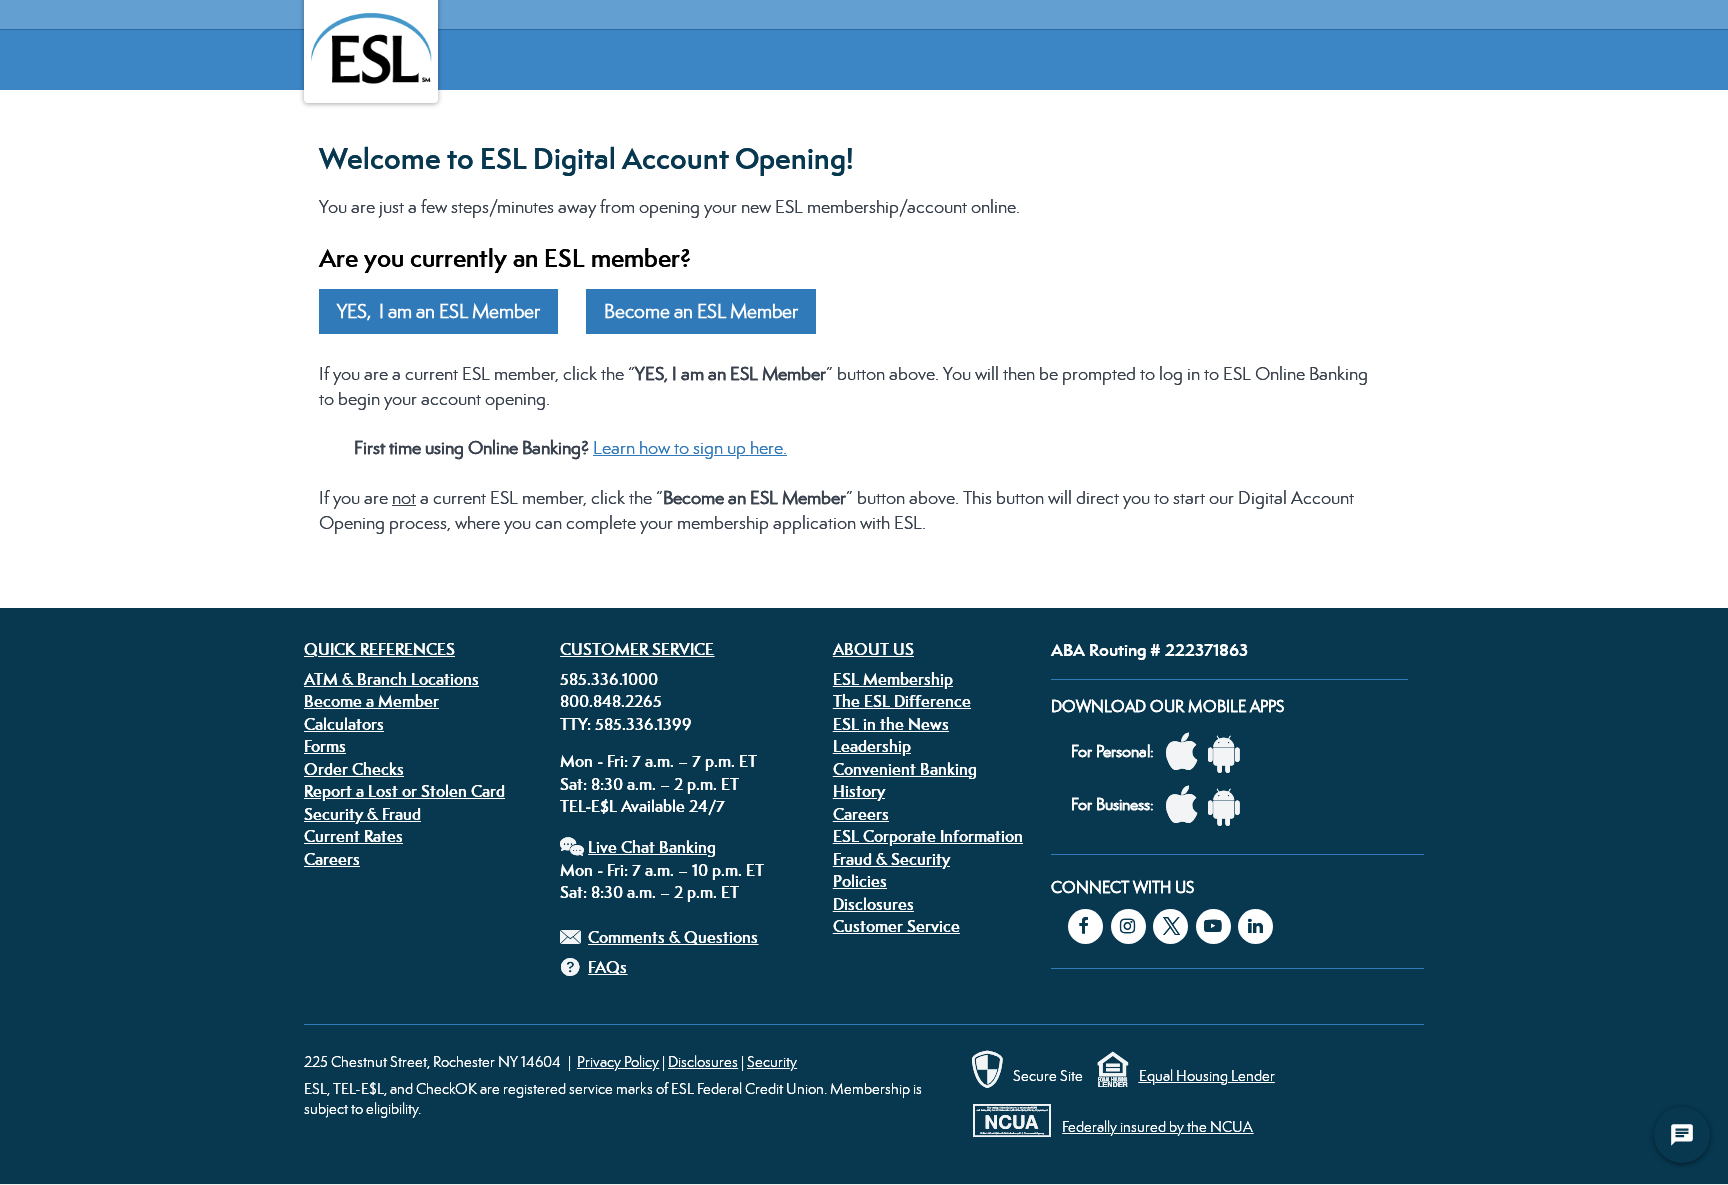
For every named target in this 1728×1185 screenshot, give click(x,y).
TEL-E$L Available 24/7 (642, 806)
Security (772, 1061)
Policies (860, 881)
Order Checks (354, 769)
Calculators (344, 724)
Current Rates (353, 836)
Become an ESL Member (701, 311)
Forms (325, 746)
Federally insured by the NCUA (1157, 1126)
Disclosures (873, 904)
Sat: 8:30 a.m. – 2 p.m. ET (649, 784)
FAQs (607, 967)
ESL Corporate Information (928, 836)
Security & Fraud (362, 814)
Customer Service (637, 649)
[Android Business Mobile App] (1229, 805)
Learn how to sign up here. (690, 447)
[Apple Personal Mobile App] (1187, 752)
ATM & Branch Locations (391, 679)
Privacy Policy (618, 1061)
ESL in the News (891, 724)
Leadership (872, 746)
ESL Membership (893, 679)
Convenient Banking (905, 769)
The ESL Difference (902, 701)
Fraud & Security (891, 859)
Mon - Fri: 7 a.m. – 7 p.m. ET (658, 761)
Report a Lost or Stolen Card (404, 791)
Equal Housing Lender (1207, 1075)
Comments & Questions (673, 937)
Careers (332, 859)
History (859, 791)
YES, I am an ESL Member (438, 311)
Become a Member (371, 701)
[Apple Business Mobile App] (1187, 805)
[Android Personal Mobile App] (1229, 752)
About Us (873, 649)
